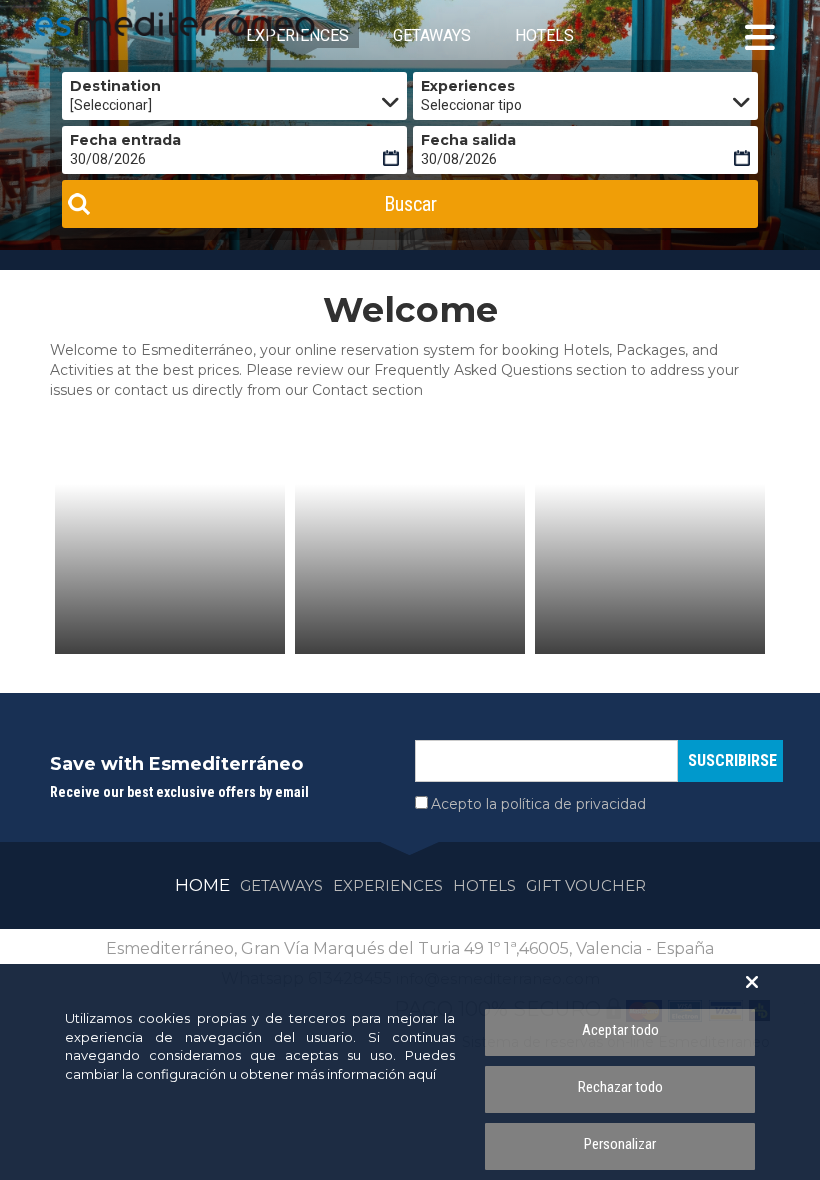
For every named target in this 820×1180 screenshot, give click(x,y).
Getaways (281, 885)
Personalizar (620, 1144)
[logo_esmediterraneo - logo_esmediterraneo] (125, 23)
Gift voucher (586, 885)
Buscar (410, 204)
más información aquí (366, 1074)
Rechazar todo (620, 1087)
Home (202, 885)
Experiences (388, 885)
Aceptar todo (620, 1030)
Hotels (484, 885)
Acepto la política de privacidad (538, 804)
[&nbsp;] (170, 569)
